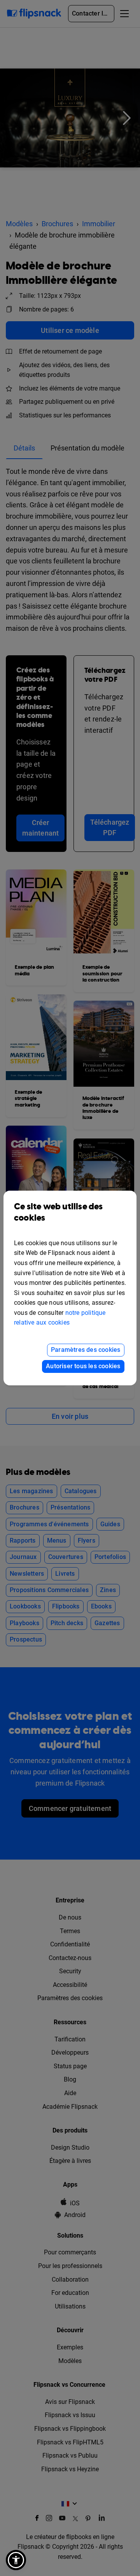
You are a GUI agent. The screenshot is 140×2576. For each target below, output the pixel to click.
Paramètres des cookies (86, 1350)
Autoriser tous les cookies (83, 1366)
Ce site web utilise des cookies (59, 1212)
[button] (16, 2560)
